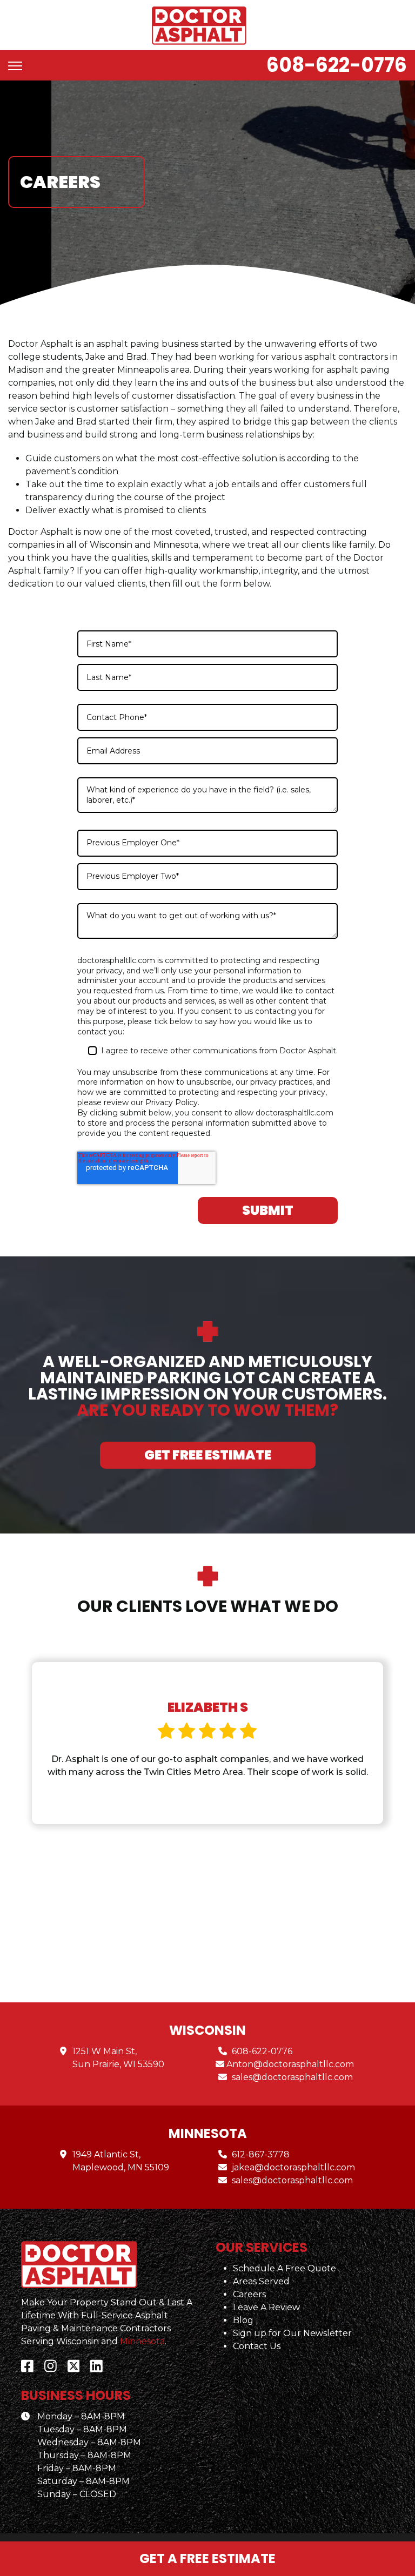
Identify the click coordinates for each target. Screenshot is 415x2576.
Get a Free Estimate (207, 2558)
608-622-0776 (337, 65)
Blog (243, 2320)
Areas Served (261, 2281)
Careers (249, 2294)
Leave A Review (266, 2307)
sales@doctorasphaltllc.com (292, 2077)
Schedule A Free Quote (285, 2268)
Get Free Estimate (208, 1455)
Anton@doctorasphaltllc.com (290, 2064)
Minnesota (142, 2341)
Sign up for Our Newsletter (292, 2333)
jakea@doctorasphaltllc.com (293, 2167)
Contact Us (257, 2346)
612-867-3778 (261, 2154)
